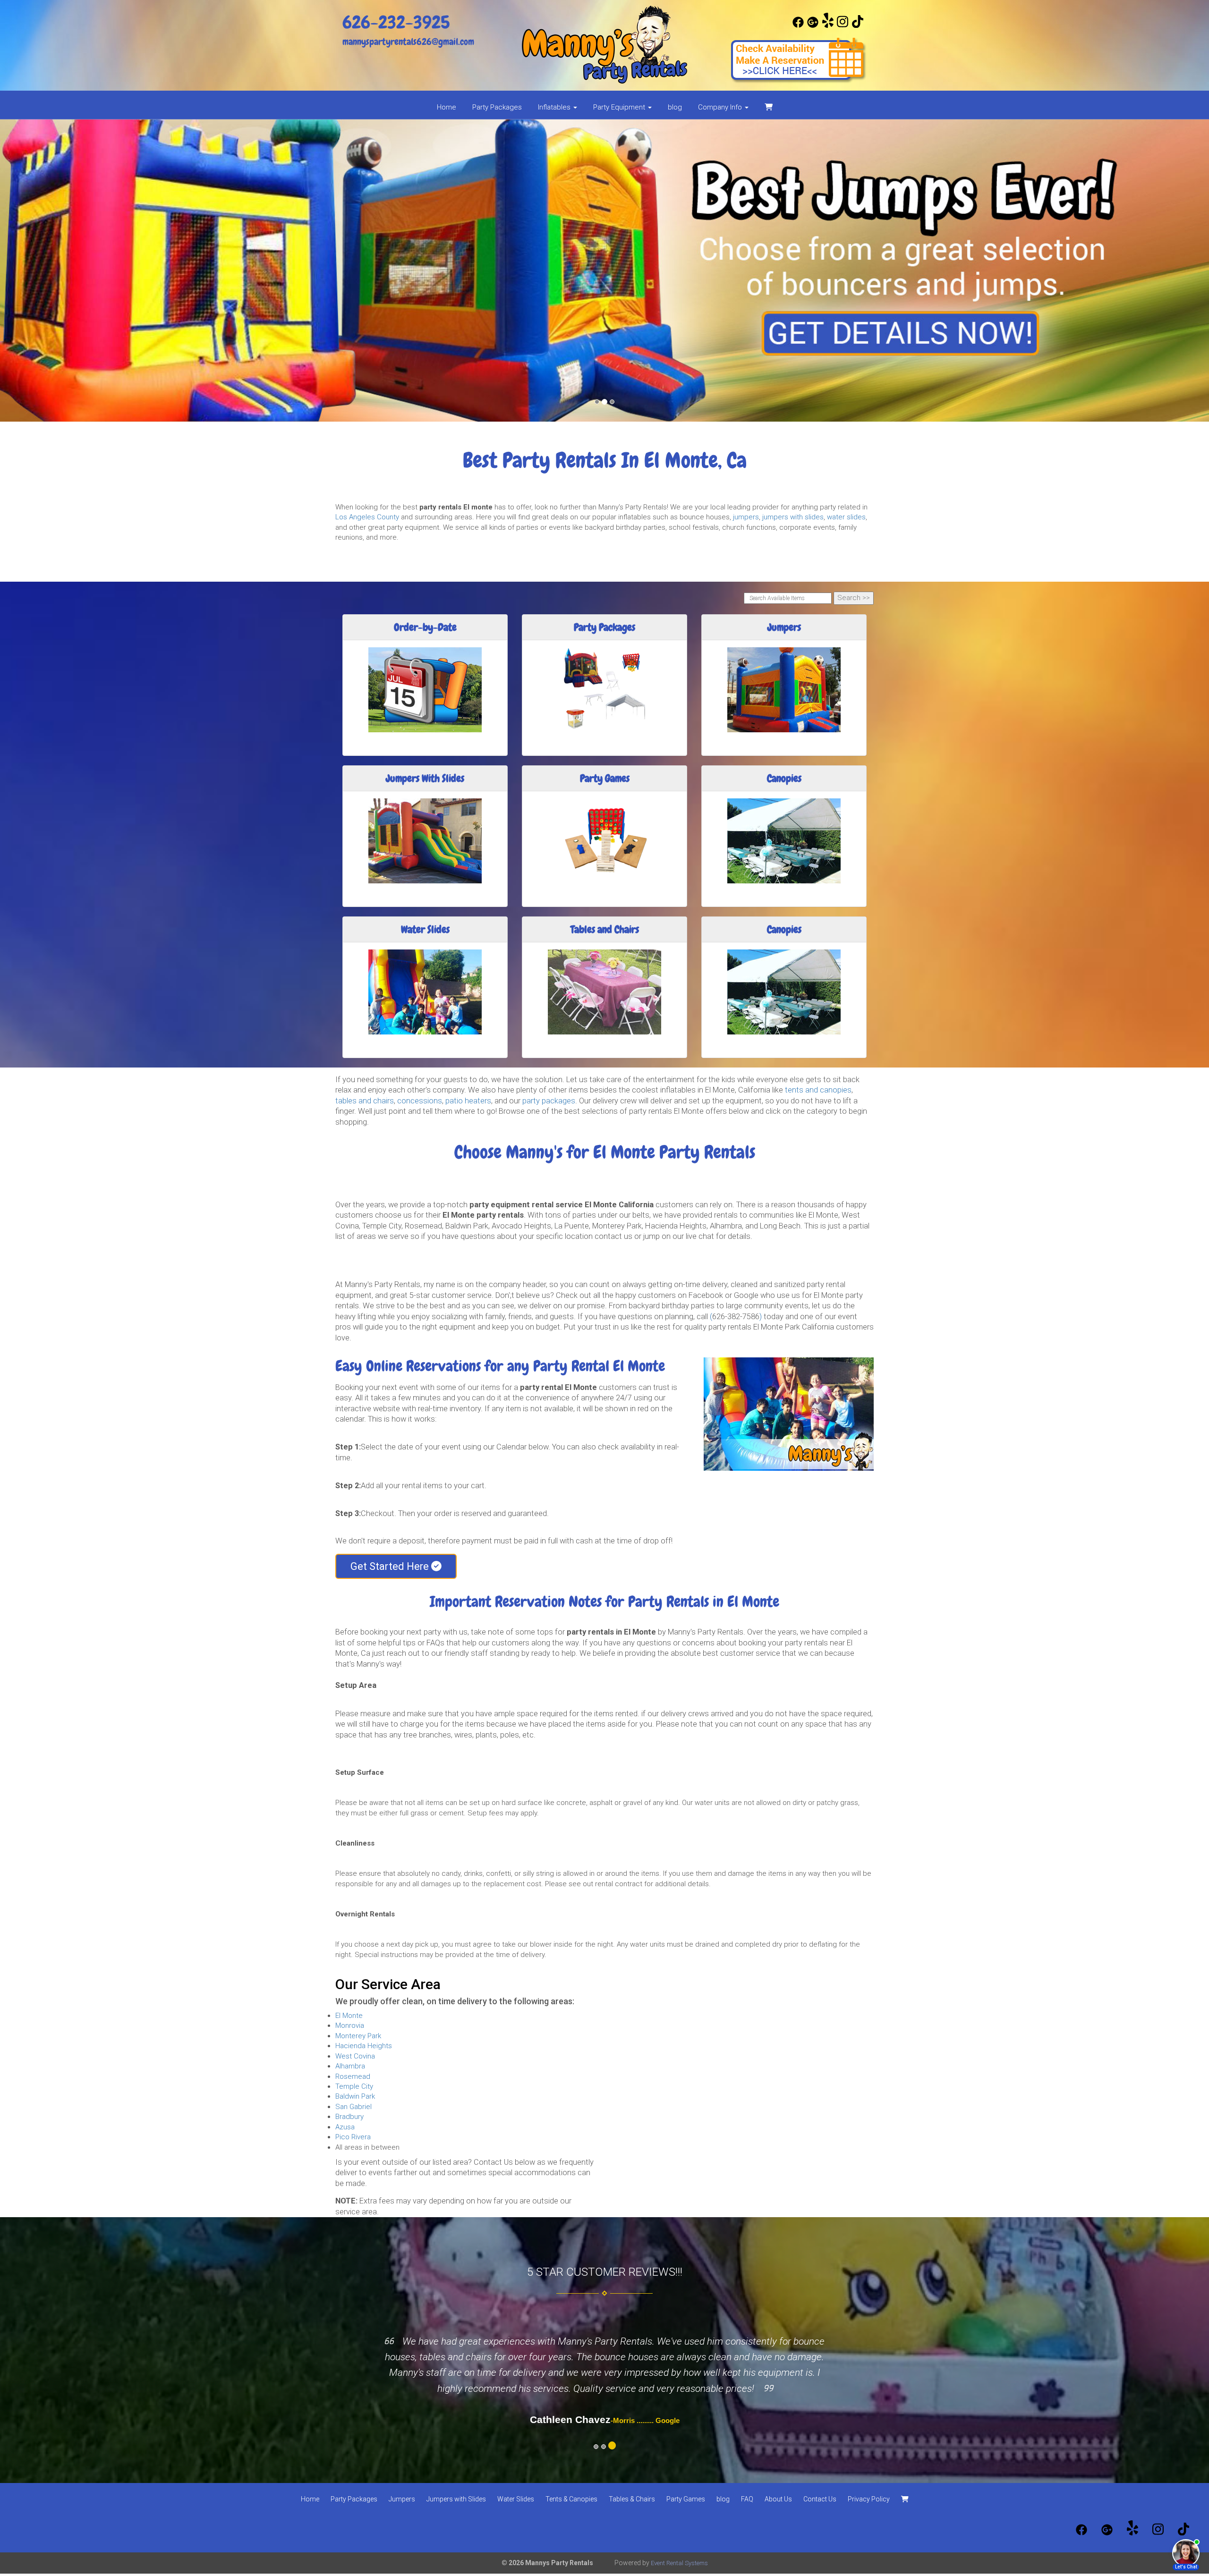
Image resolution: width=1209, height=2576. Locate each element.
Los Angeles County (367, 517)
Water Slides (425, 929)
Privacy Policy (869, 2499)
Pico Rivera (353, 2137)
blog (675, 107)
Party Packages (497, 107)
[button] (91, 271)
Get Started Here (391, 1566)
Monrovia (350, 2025)
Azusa (345, 2127)
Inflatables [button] (555, 107)
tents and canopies (818, 1090)
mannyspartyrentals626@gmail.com (408, 42)
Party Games (605, 778)
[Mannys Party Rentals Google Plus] (813, 25)
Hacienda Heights (364, 2046)
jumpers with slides (793, 517)
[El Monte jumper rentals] (604, 271)
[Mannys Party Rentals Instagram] (843, 25)
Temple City (354, 2086)
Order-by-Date (425, 627)
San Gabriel (353, 2107)
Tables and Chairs (605, 929)
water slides (846, 517)
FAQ (747, 2499)
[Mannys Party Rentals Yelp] (828, 25)
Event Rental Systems (679, 2563)
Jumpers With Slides (425, 778)
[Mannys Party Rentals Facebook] (798, 25)
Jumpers (784, 627)
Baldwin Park (355, 2096)
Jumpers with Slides (456, 2499)
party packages (549, 1101)
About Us (778, 2499)
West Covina (355, 2056)
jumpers (746, 517)
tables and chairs (365, 1101)
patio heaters (468, 1101)
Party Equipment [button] (620, 107)
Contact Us (820, 2499)
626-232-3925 (396, 22)
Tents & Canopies (571, 2499)
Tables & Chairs (632, 2499)
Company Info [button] (721, 107)
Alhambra (350, 2066)
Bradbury (349, 2117)
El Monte (349, 2016)
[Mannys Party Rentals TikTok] (858, 25)
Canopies (784, 778)
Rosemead (353, 2076)
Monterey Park (358, 2036)
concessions (420, 1101)
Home (447, 107)
